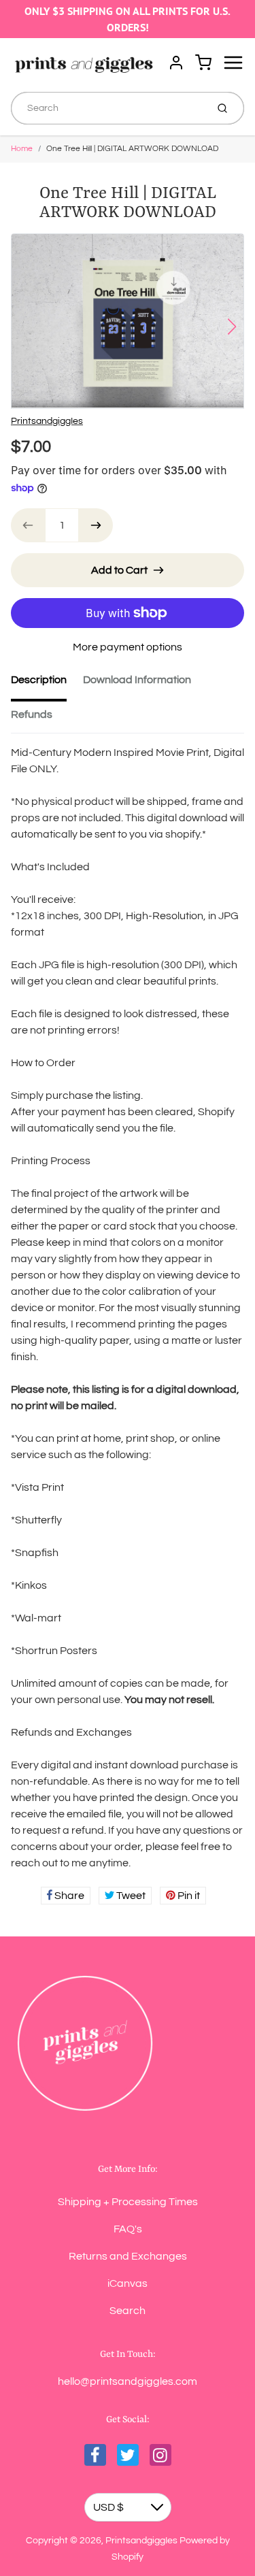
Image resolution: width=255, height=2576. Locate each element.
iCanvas (128, 2283)
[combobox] (107, 108)
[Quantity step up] (96, 525)
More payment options (128, 647)
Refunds (32, 714)
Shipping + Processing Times (128, 2202)
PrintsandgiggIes (47, 421)
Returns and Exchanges (128, 2256)
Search (128, 2311)
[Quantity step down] (28, 525)
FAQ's (128, 2229)
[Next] (232, 327)
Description (39, 680)
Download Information (137, 680)
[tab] (47, 684)
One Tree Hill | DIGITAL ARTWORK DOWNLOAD (132, 149)
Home (22, 149)
